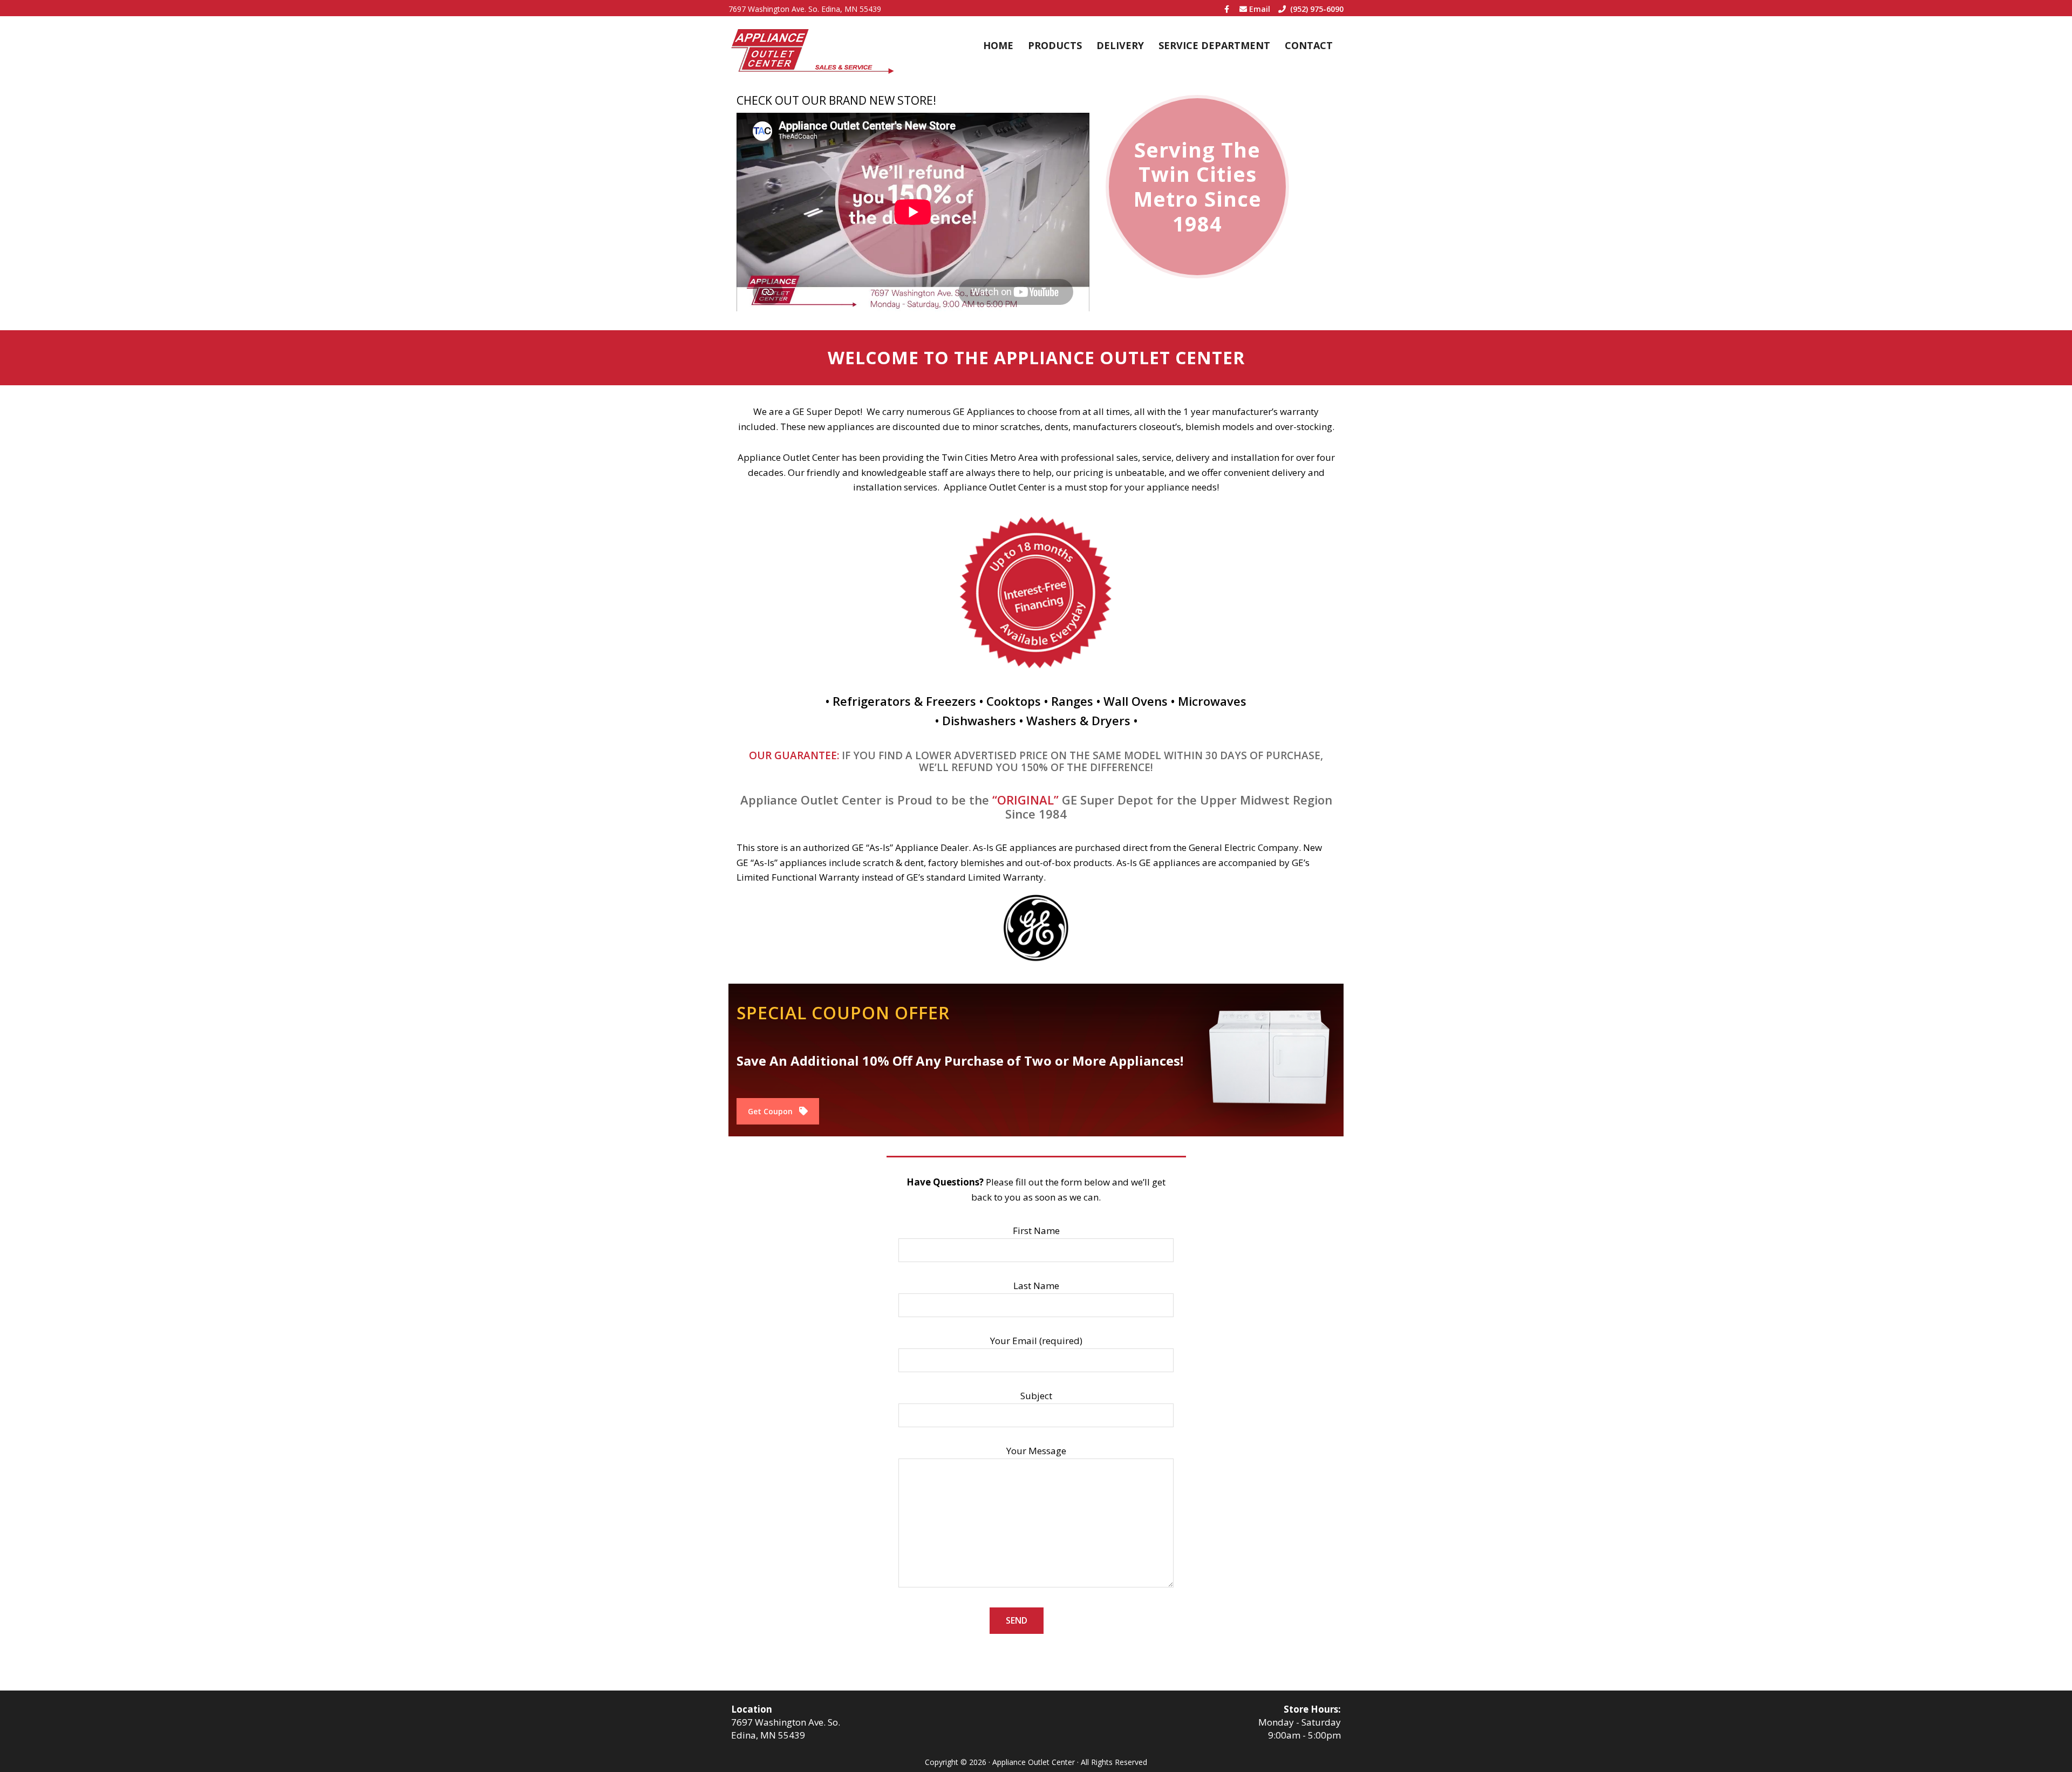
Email (1260, 9)
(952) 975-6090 (1316, 9)
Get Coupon (770, 1111)
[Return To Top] (2002, 1753)
